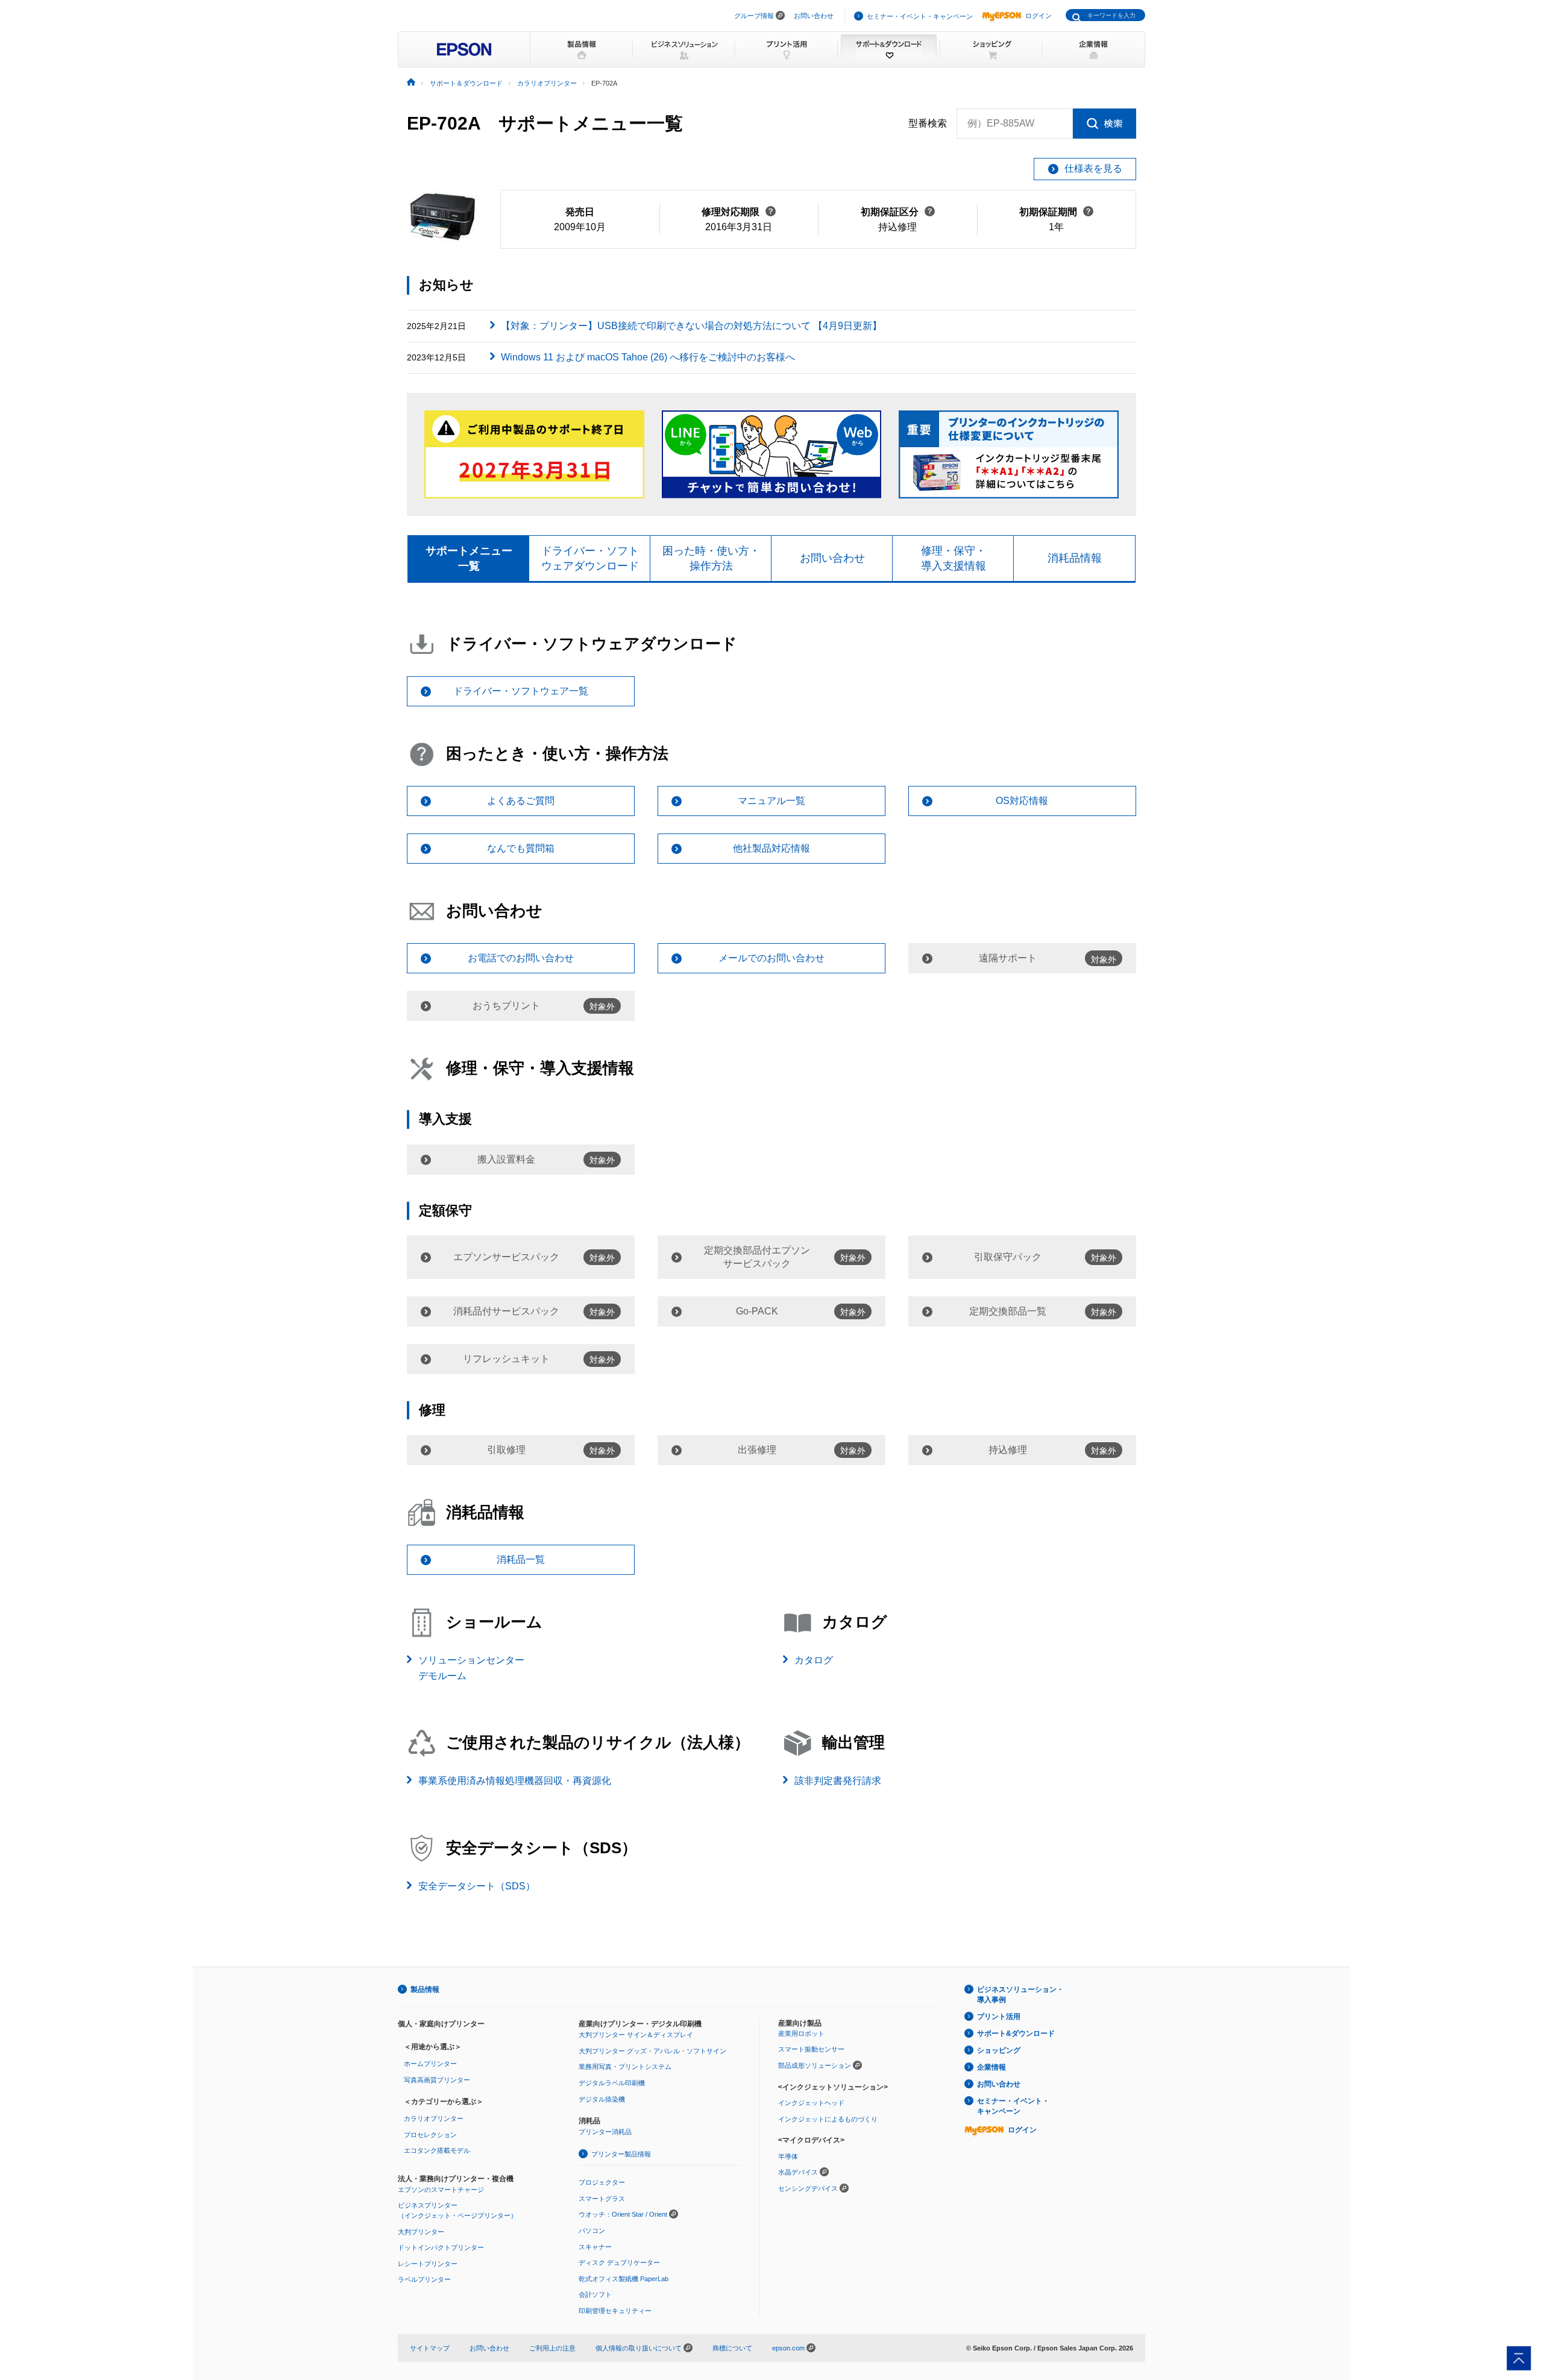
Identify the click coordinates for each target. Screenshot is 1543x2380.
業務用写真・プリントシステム (625, 2067)
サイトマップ (430, 2348)
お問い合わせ (814, 16)
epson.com (788, 2348)
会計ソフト (595, 2294)
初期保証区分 (898, 212)
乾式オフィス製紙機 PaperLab (624, 2279)
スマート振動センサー (811, 2049)
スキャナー (595, 2247)
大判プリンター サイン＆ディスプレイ (636, 2035)
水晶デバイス (798, 2172)
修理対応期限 (739, 212)
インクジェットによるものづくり (828, 2119)
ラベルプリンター (424, 2279)
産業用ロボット (801, 2033)
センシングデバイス (808, 2188)
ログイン (1039, 16)
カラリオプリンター (434, 2118)
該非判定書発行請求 (838, 1781)
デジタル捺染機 (602, 2099)
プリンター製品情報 (621, 2154)
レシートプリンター (428, 2264)
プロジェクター (602, 2182)
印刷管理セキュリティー (615, 2311)
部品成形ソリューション (815, 2065)
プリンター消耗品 (605, 2132)
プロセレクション (430, 2135)
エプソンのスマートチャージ (441, 2190)
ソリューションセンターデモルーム (471, 1668)
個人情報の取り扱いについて (640, 2348)
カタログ (814, 1660)
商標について (732, 2348)
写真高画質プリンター (437, 2080)
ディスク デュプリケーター (619, 2262)
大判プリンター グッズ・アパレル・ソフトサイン (652, 2051)
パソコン (592, 2231)
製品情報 (425, 1989)
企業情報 (991, 2067)
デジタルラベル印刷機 (612, 2083)
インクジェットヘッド (811, 2103)
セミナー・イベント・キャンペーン (920, 16)
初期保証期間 (1056, 212)
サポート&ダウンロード (1016, 2033)
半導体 (788, 2156)
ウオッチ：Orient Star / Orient (623, 2214)
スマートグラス (602, 2199)
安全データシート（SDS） (477, 1886)
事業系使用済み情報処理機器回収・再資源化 (515, 1781)
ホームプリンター (430, 2064)
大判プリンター (421, 2232)
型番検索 (928, 123)
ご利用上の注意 (552, 2348)
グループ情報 (754, 16)
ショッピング (999, 2050)
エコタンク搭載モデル (437, 2150)
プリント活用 (999, 2017)
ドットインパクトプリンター (441, 2247)
